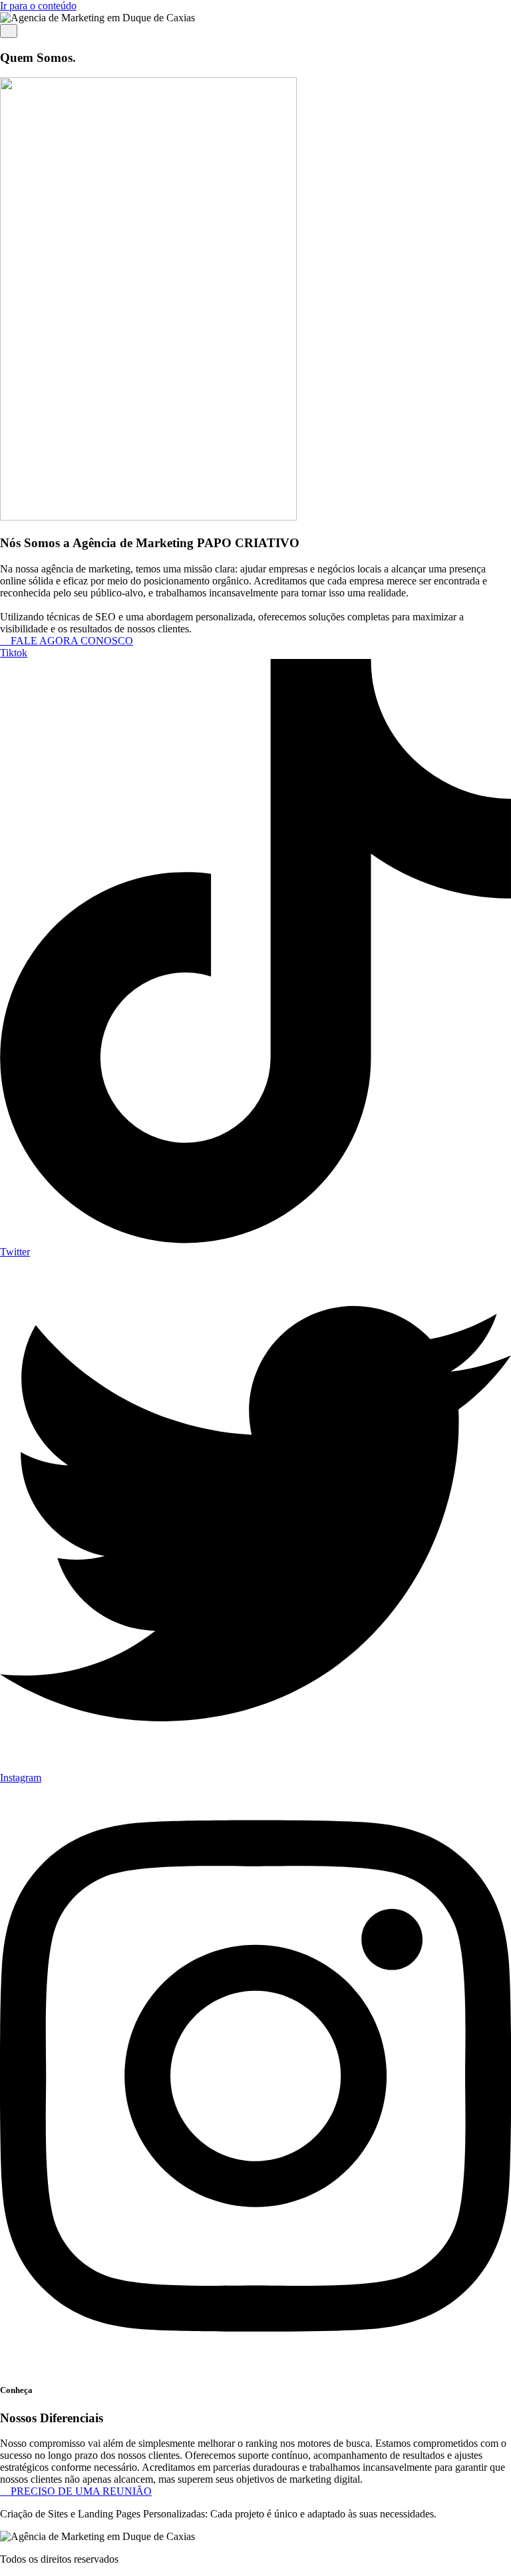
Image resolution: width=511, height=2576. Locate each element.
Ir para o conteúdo (38, 6)
